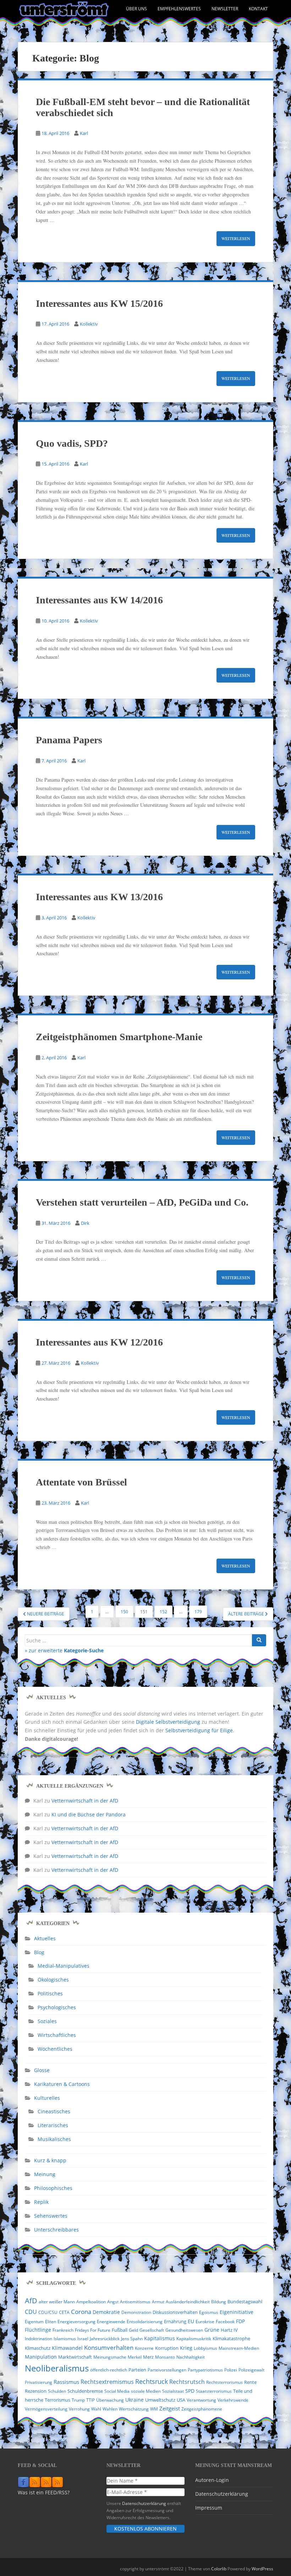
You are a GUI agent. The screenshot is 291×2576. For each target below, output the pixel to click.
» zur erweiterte (64, 1650)
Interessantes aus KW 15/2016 (99, 303)
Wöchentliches (55, 2049)
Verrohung (79, 2409)
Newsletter (225, 9)
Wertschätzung (134, 2409)
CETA (64, 2312)
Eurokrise (205, 2322)
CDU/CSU (48, 2312)
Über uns (136, 9)
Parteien (137, 2370)
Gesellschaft (152, 2330)
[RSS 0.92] (46, 2482)
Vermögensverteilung (46, 2409)
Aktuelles (45, 1938)
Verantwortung (201, 2400)
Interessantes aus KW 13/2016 (99, 897)
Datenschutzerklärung (144, 2503)
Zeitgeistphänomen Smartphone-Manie (119, 1037)
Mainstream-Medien (239, 2348)
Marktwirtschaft (75, 2357)
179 (198, 1612)
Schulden (57, 2391)
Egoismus (209, 2312)
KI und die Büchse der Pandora (89, 1814)
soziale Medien (146, 2391)
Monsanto (165, 2357)
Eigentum (34, 2322)
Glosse (42, 2070)
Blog (39, 1952)
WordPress (262, 2569)
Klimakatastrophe (231, 2338)
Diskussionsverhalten (175, 2312)
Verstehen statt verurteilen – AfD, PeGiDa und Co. (142, 1202)
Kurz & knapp (50, 2160)
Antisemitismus (135, 2302)
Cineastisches (54, 2111)
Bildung (219, 2302)
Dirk (85, 1223)
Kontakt (258, 9)
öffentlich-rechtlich (109, 2370)
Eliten (51, 2322)
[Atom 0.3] (57, 2482)
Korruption (167, 2348)
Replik (41, 2202)
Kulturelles (47, 2098)
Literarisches (53, 2125)
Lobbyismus (205, 2348)
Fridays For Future (93, 2330)
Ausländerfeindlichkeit (188, 2302)
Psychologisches (57, 2007)
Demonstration (136, 2312)
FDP (240, 2321)
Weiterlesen (236, 238)
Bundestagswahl (245, 2301)
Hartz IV (229, 2330)
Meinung (45, 2174)
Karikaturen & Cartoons (62, 2084)
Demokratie (106, 2312)
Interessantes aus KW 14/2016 (99, 600)
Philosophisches (53, 2188)
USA (181, 2400)
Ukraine (134, 2400)
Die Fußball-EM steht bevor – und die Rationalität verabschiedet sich (143, 107)
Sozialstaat (173, 2391)
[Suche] (259, 1640)
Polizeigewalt (251, 2370)
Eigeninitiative (237, 2312)
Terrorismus (57, 2400)
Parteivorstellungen (167, 2370)
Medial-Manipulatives (64, 1966)
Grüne (212, 2330)
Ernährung (175, 2321)
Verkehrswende (233, 2400)
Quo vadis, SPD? (72, 443)
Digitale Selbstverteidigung (168, 1722)
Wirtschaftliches (57, 2035)
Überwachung (110, 2400)
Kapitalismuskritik (194, 2339)
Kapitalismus (160, 2338)
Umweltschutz (160, 2400)
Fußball (120, 2330)
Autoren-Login (212, 2480)
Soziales (47, 2021)
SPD (190, 2391)
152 (163, 1612)
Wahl (96, 2409)
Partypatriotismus (205, 2370)
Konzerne (144, 2348)
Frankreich (63, 2330)
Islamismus (65, 2339)
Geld (133, 2330)
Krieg (186, 2348)
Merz (148, 2357)
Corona (81, 2312)
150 (124, 1612)
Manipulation (41, 2357)
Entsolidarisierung (145, 2322)
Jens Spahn (132, 2339)
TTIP (90, 2400)
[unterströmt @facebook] (23, 2482)
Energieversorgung (76, 2322)
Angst (113, 2302)
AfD (31, 2301)
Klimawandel (67, 2348)
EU (191, 2321)
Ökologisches (53, 1980)
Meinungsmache (110, 2357)
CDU (31, 2312)
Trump (78, 2400)
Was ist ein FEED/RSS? (44, 2492)
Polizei (231, 2370)
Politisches (50, 1993)
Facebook (225, 2322)
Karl (84, 133)
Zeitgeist (170, 2408)
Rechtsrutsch (187, 2382)
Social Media (117, 2391)
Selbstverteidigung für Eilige (199, 1730)
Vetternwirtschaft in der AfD (85, 1801)
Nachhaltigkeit (191, 2357)
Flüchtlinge (38, 2330)
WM (154, 2409)
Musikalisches (54, 2139)
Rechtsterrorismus (224, 2382)
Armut (158, 2302)
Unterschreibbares (56, 2230)
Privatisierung (39, 2382)
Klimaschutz (38, 2348)
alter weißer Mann (57, 2302)
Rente (250, 2382)
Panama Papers (69, 740)
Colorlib (219, 2569)
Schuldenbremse (85, 2391)
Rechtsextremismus (107, 2382)
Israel (83, 2339)
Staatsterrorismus (214, 2391)
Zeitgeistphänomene (202, 2409)
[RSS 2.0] (35, 2482)
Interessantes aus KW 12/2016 (99, 1342)
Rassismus (66, 2382)
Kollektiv (89, 324)
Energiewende (111, 2322)
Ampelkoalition (91, 2302)
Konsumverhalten (109, 2347)
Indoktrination (39, 2339)
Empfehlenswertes (179, 9)
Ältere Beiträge (247, 1614)
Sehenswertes (51, 2216)
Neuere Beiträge (45, 1614)
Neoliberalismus (57, 2368)
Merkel (135, 2357)
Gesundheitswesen (184, 2330)
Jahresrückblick (105, 2339)
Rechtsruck (152, 2381)
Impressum (209, 2508)
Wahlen (110, 2409)
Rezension (36, 2391)
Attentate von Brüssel (81, 1482)
